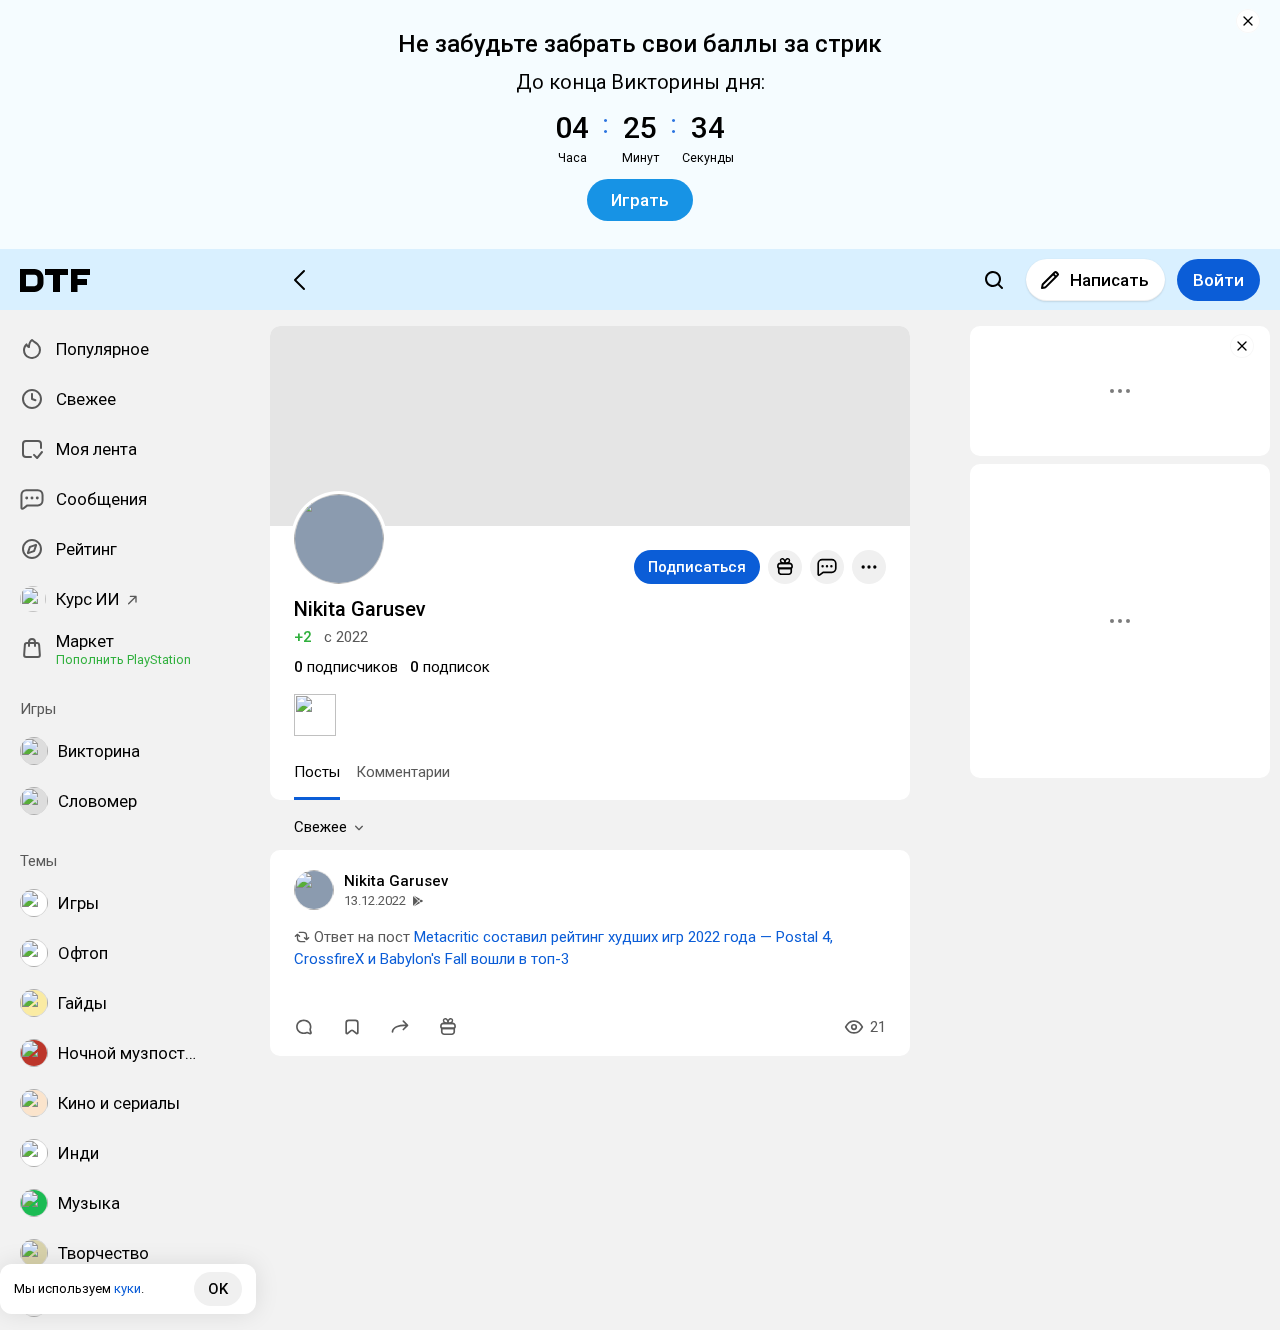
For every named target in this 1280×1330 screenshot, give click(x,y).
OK (218, 1289)
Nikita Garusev (396, 881)
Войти (1218, 280)
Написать (1109, 280)
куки (127, 1288)
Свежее (320, 827)
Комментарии (403, 772)
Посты (317, 772)
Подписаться (697, 567)
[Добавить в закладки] (352, 1027)
